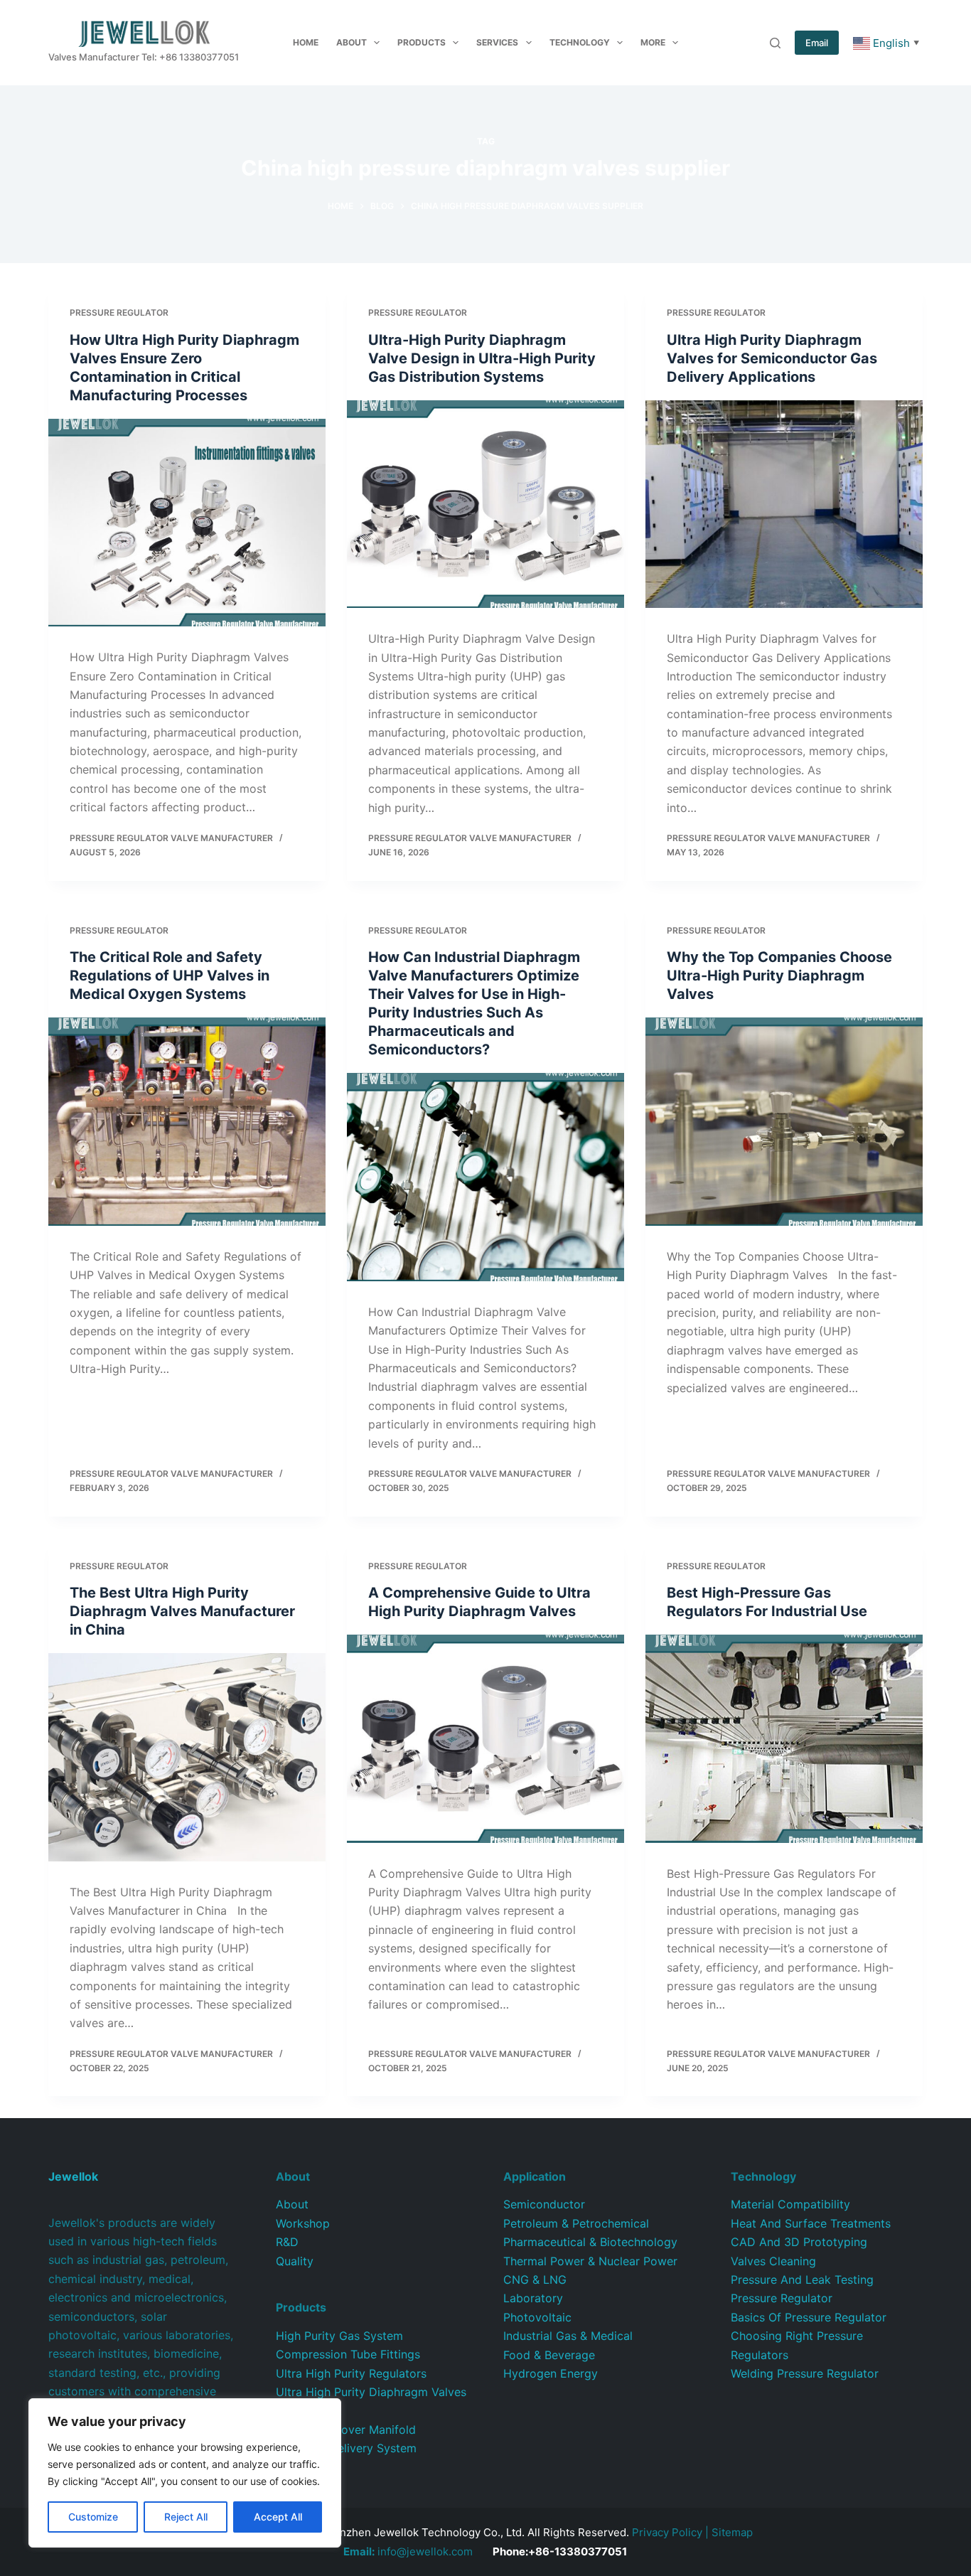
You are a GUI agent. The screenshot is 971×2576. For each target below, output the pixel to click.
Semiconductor (544, 2204)
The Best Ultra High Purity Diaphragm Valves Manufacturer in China (182, 1611)
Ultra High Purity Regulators (351, 2373)
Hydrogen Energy (551, 2373)
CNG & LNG (535, 2280)
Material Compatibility (790, 2204)
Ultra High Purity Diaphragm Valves (371, 2392)
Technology (580, 42)
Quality (295, 2261)
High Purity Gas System (339, 2336)
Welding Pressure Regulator (805, 2373)
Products (422, 42)
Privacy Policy (667, 2532)
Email (817, 43)
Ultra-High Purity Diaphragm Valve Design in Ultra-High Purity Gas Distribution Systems (482, 358)
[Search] (775, 43)
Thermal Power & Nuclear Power (590, 2261)
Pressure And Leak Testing (802, 2280)
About (352, 42)
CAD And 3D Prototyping (799, 2242)
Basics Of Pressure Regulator (809, 2317)
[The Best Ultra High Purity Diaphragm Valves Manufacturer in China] (187, 1757)
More (653, 42)
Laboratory (533, 2298)
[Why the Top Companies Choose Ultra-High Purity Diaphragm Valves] (784, 1121)
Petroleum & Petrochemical (576, 2223)
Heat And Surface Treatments (811, 2223)
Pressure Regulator (119, 312)
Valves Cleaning (773, 2261)
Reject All (186, 2517)
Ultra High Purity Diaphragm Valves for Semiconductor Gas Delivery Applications (772, 358)
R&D (287, 2242)
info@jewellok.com (408, 2551)
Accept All (278, 2517)
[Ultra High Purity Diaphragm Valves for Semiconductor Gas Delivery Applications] (784, 504)
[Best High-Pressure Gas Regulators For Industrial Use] (784, 1738)
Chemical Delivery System (346, 2448)
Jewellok (73, 2176)
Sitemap (732, 2532)
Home (306, 42)
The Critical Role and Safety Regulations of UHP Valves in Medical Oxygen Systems (170, 976)
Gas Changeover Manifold (346, 2430)
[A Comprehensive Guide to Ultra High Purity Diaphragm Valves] (485, 1738)
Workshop (303, 2223)
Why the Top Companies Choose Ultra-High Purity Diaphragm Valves (779, 976)
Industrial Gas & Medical (568, 2336)
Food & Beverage (549, 2355)
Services (497, 42)
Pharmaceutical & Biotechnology (590, 2242)
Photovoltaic (537, 2317)
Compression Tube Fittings (348, 2354)
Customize (93, 2517)
